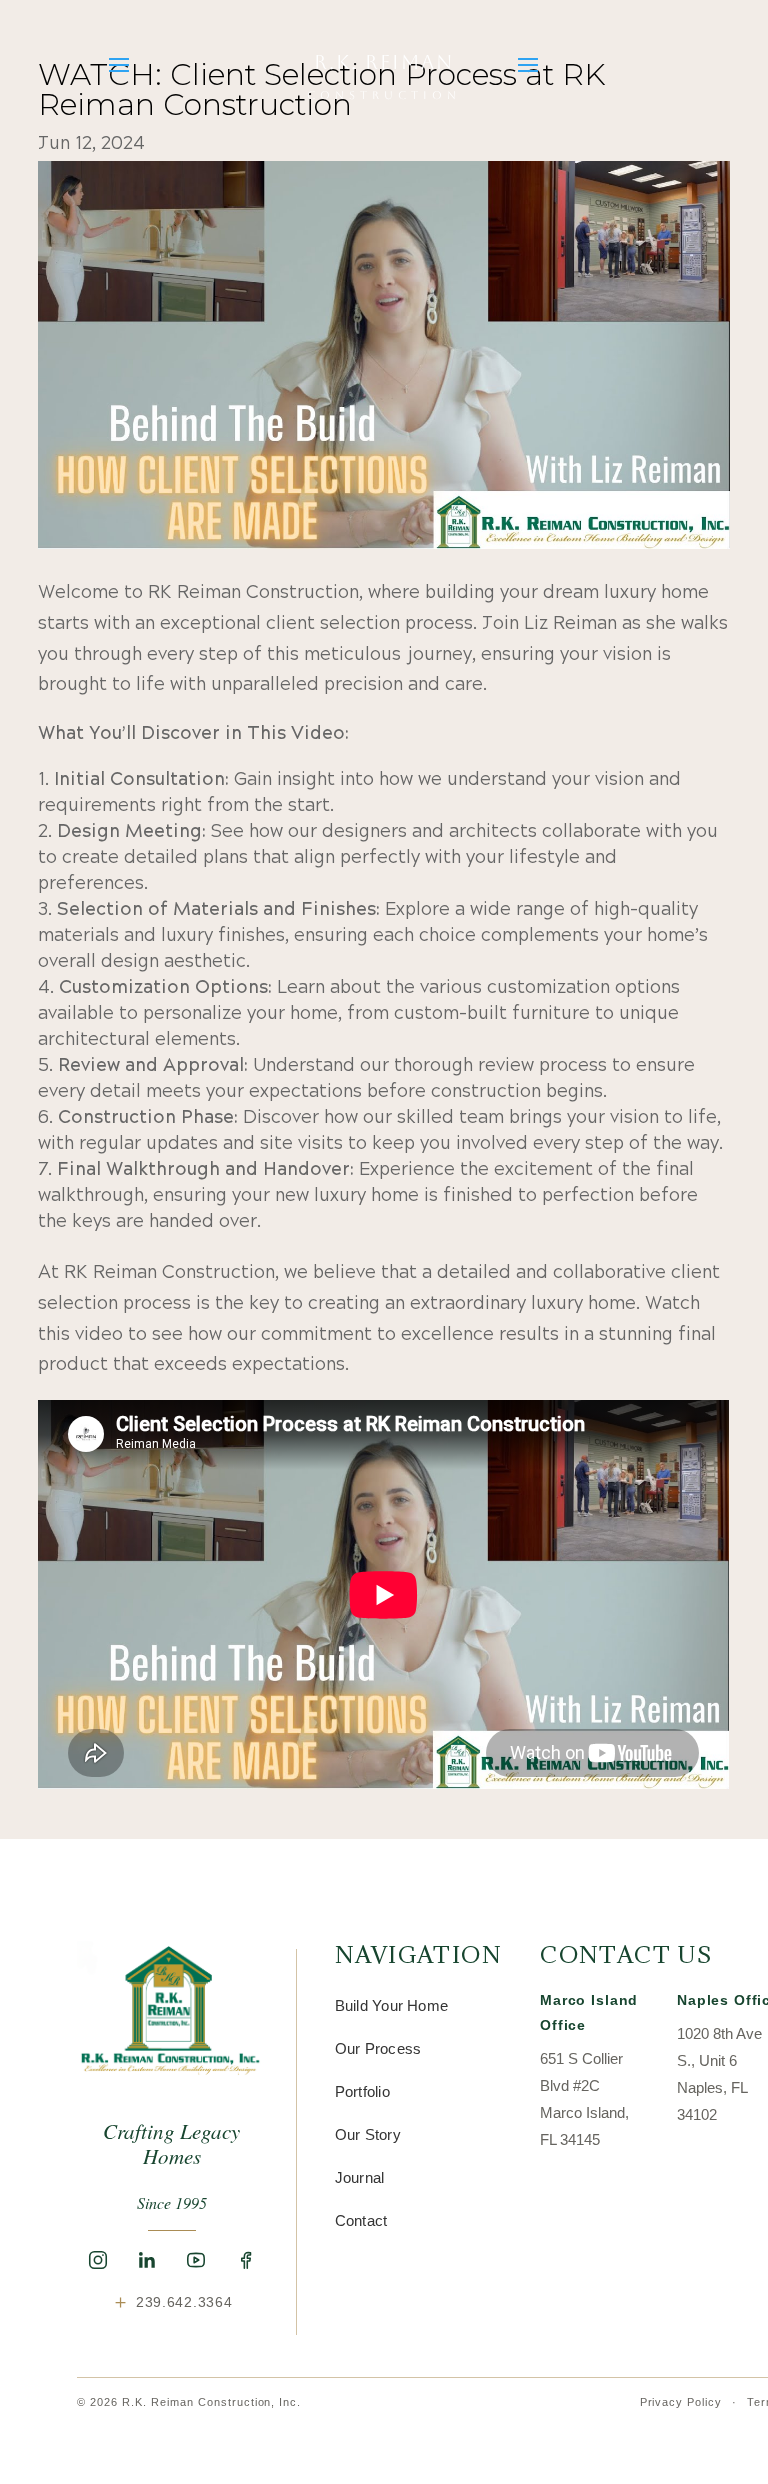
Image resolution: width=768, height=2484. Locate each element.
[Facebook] (245, 2260)
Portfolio (362, 2091)
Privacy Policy (681, 2402)
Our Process (378, 2048)
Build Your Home (391, 2005)
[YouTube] (196, 2260)
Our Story (368, 2134)
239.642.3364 (171, 2301)
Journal (360, 2177)
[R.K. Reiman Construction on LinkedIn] (147, 2260)
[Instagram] (98, 2260)
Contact (361, 2220)
